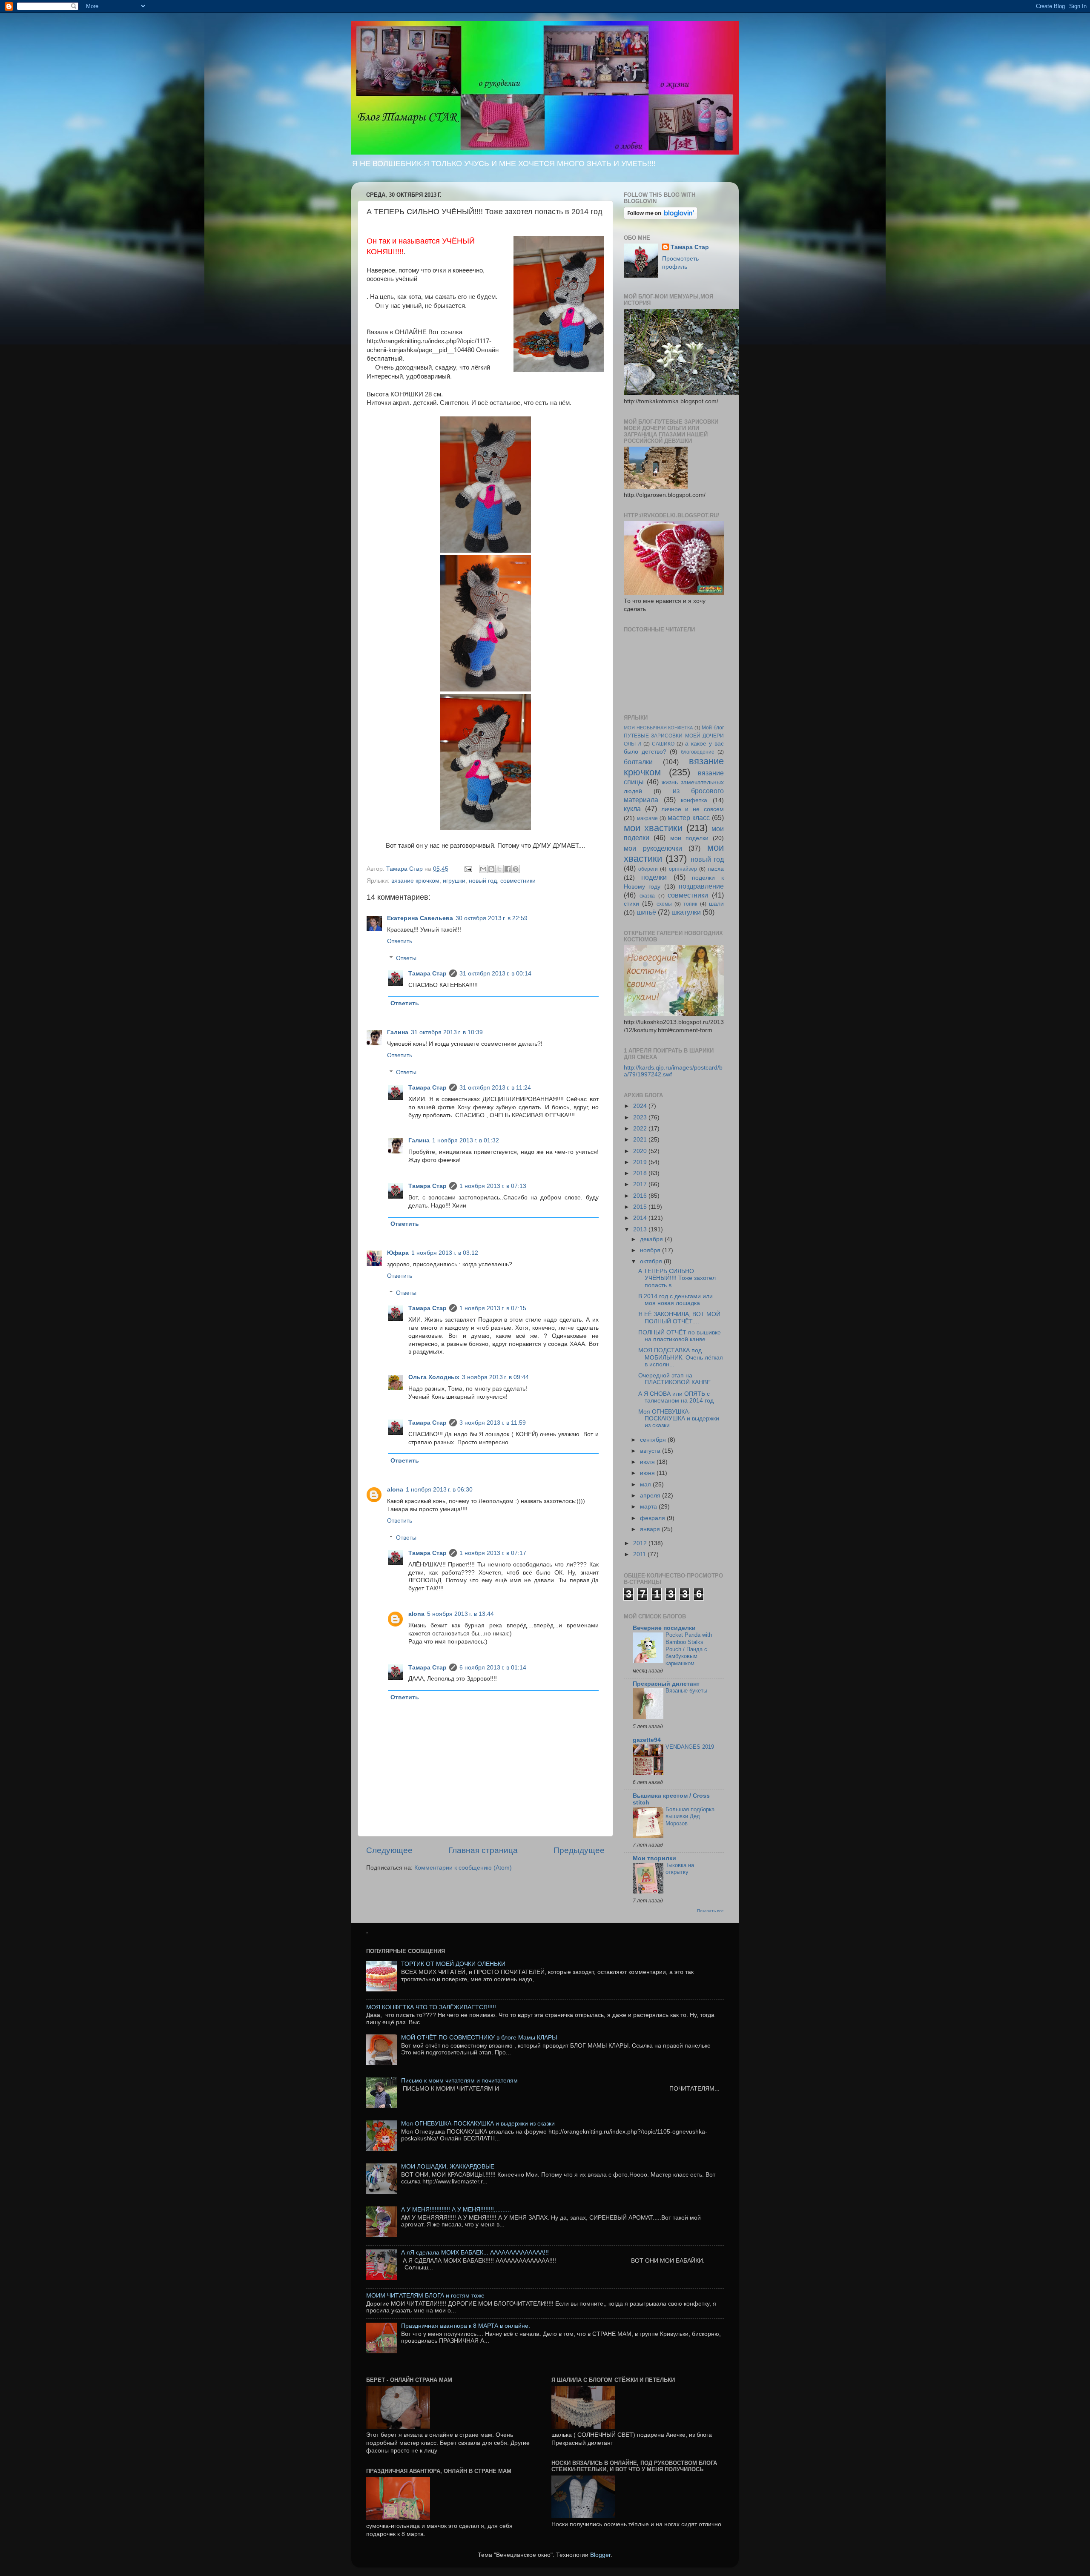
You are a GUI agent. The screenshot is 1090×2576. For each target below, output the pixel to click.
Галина (398, 1032)
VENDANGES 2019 (690, 1747)
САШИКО (663, 744)
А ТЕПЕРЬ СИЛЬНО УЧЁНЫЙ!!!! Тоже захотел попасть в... (677, 1278)
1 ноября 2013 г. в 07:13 (493, 1186)
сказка (647, 896)
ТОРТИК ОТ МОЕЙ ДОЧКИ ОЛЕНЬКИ (453, 1964)
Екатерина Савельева (420, 918)
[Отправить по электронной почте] (483, 869)
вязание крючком (415, 881)
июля (648, 1462)
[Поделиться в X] (499, 869)
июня (648, 1473)
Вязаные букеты (686, 1691)
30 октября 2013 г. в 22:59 (492, 918)
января (651, 1529)
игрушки (454, 881)
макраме (647, 818)
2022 (641, 1129)
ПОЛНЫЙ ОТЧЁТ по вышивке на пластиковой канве (680, 1336)
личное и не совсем (693, 809)
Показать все (710, 1911)
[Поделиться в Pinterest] (516, 869)
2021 (641, 1140)
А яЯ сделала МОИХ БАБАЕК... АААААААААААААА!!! (475, 2253)
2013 (641, 1229)
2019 (641, 1162)
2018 (641, 1173)
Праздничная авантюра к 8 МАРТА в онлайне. (466, 2326)
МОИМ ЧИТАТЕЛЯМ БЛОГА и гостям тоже (425, 2296)
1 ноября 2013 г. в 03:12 (445, 1253)
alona (395, 1490)
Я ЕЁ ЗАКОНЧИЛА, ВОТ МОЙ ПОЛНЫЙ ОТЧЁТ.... (679, 1318)
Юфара (398, 1253)
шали (716, 904)
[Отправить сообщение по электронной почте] (468, 869)
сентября (654, 1440)
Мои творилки (654, 1858)
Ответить (400, 941)
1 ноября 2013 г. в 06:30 (439, 1490)
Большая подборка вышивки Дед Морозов (690, 1816)
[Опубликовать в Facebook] (508, 869)
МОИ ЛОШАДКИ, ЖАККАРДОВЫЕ (448, 2167)
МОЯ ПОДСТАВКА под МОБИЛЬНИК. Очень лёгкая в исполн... (681, 1357)
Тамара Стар (427, 974)
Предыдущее (579, 1850)
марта (649, 1507)
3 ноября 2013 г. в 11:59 (493, 1423)
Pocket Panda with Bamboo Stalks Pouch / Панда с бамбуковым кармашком (689, 1649)
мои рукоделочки (653, 848)
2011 (640, 1554)
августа (651, 1451)
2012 (641, 1543)
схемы (664, 904)
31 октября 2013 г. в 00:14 (495, 974)
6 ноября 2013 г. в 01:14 (493, 1668)
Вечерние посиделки (664, 1628)
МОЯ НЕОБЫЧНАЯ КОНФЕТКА (658, 728)
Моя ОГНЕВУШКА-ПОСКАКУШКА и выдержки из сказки (679, 1419)
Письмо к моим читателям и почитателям (459, 2081)
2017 (641, 1184)
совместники (518, 881)
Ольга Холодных (434, 1377)
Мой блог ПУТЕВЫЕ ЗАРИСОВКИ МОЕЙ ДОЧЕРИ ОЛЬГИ (674, 736)
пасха (716, 869)
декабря (652, 1239)
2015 (641, 1207)
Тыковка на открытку (680, 1869)
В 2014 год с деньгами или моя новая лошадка (676, 1300)
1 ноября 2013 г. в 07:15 (493, 1308)
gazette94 (647, 1740)
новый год (483, 881)
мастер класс (689, 818)
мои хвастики (653, 828)
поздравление (701, 886)
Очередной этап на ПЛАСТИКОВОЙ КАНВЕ (674, 1379)
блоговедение (698, 752)
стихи (631, 904)
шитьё (646, 912)
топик (690, 904)
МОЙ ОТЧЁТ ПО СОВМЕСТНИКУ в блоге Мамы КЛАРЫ (479, 2038)
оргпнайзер (683, 869)
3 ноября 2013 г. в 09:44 (495, 1377)
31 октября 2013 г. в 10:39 (447, 1032)
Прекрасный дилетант (666, 1684)
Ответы (406, 958)
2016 (641, 1196)
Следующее (389, 1850)
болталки (638, 762)
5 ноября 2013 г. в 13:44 (460, 1614)
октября (652, 1261)
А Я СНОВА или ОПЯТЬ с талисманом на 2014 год (676, 1397)
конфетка (694, 800)
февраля (653, 1518)
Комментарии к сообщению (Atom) (463, 1868)
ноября (651, 1250)
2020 (641, 1151)
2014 (641, 1218)
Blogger (600, 2555)
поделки (654, 877)
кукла (632, 809)
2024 (641, 1106)
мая (646, 1484)
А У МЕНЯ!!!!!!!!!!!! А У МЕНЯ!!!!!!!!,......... (456, 2210)
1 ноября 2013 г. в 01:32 (466, 1140)
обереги (648, 869)
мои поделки (689, 838)
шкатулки (686, 912)
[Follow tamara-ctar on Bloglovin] (661, 217)
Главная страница (483, 1850)
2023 (641, 1117)
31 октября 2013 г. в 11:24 (495, 1088)
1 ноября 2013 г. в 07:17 (493, 1553)
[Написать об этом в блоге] (491, 869)
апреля (651, 1496)
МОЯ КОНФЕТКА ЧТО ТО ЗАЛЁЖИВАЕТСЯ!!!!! (431, 2007)
